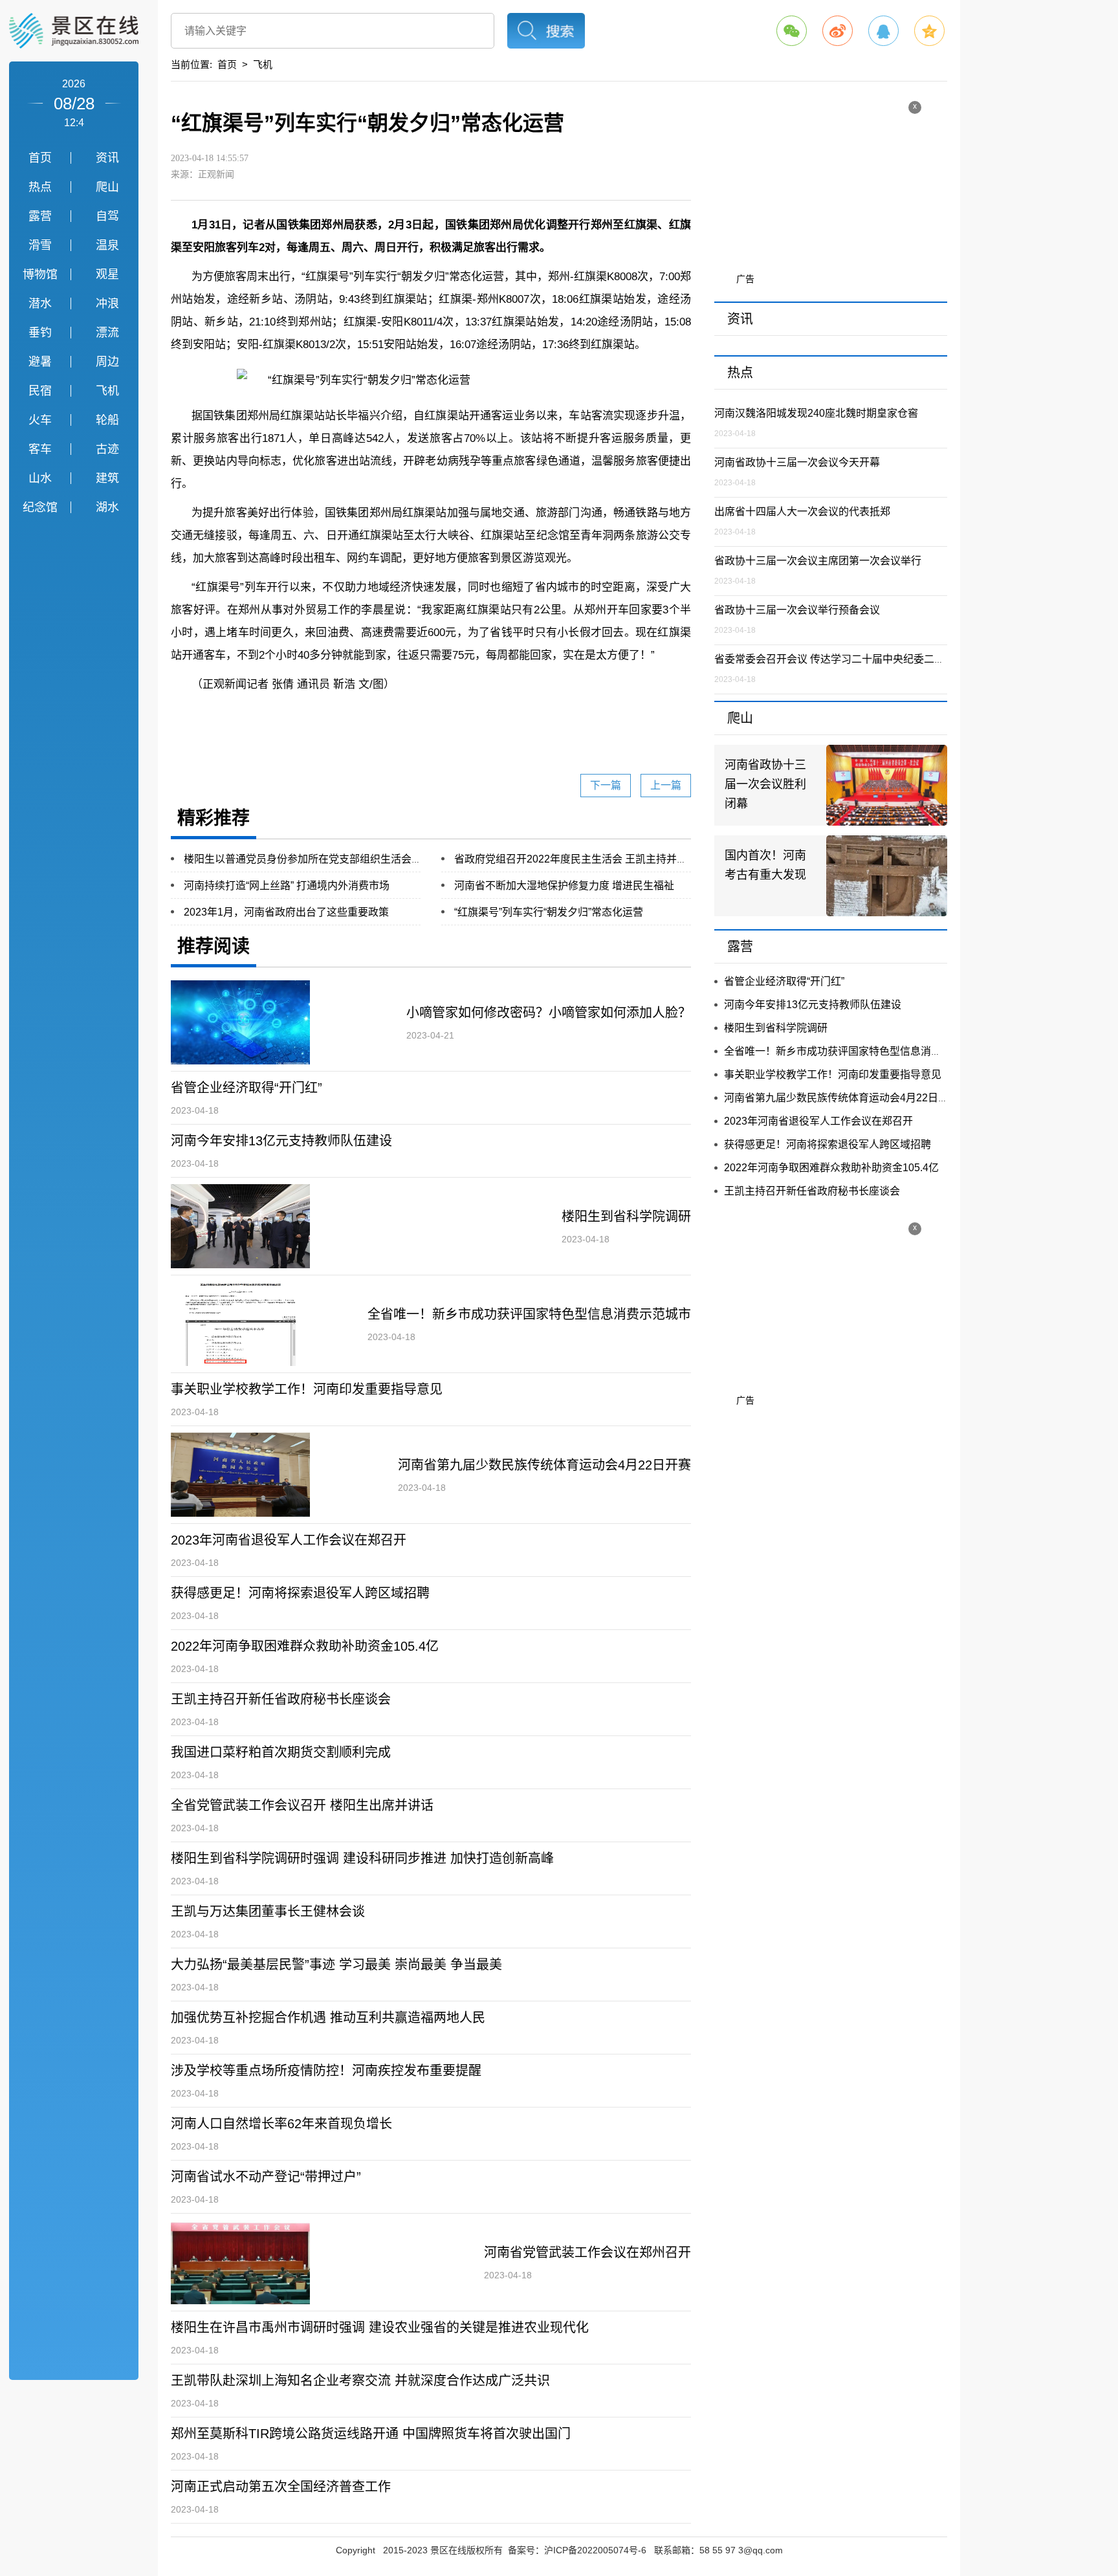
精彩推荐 (214, 818)
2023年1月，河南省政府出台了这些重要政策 (286, 912)
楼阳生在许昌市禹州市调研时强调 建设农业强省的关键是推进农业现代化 (380, 2328)
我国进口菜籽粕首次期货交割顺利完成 (281, 1752)
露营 (40, 216)
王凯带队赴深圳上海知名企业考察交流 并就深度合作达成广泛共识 (360, 2381)
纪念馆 (40, 507)
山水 (40, 478)
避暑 (40, 362)
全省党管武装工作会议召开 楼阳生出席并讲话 (302, 1805)
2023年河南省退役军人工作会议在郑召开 (289, 1540)
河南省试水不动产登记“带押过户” (266, 2177)
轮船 (107, 420)
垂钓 (40, 333)
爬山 (107, 187)
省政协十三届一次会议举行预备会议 (797, 610)
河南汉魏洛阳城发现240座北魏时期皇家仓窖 (816, 413)
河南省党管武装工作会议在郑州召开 (587, 2252)
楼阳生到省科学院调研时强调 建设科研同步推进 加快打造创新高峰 (362, 1858)
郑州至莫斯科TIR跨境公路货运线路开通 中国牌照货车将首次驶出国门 (371, 2434)
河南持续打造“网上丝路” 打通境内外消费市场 (287, 886)
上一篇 (666, 785)
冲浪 (107, 303)
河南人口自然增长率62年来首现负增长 (281, 2124)
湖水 (107, 507)
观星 (107, 274)
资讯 (107, 158)
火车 (40, 420)
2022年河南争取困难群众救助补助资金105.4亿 (305, 1646)
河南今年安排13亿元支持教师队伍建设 (281, 1141)
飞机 (107, 391)
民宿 (40, 391)
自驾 (107, 216)
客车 (40, 449)
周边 (107, 362)
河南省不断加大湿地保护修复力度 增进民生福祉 (564, 886)
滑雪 (40, 245)
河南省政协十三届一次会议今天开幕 (797, 462)
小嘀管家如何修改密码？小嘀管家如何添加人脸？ (549, 1013)
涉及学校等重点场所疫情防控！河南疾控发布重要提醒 (326, 2071)
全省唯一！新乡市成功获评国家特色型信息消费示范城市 (529, 1314)
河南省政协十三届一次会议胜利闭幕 (765, 784)
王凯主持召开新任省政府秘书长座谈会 (281, 1699)
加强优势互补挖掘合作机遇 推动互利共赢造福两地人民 (328, 2018)
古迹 (107, 449)
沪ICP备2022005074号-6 (595, 2550)
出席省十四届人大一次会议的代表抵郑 (802, 512)
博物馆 (40, 274)
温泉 (107, 245)
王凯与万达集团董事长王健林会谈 (268, 1911)
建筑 (107, 478)
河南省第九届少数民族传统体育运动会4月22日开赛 (544, 1465)
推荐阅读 (214, 946)
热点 (40, 187)
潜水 (40, 303)
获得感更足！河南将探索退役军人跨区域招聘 (300, 1593)
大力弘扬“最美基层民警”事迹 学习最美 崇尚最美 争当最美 (336, 1965)
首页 (40, 158)
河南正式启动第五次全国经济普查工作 (281, 2487)
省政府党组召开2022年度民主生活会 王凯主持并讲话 (576, 859)
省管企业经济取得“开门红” (247, 1088)
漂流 (107, 333)
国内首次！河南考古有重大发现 (765, 865)
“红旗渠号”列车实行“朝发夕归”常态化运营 (549, 912)
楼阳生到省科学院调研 (626, 1216)
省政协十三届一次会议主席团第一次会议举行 (818, 561)
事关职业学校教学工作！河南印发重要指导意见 (307, 1389)
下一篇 (606, 785)
